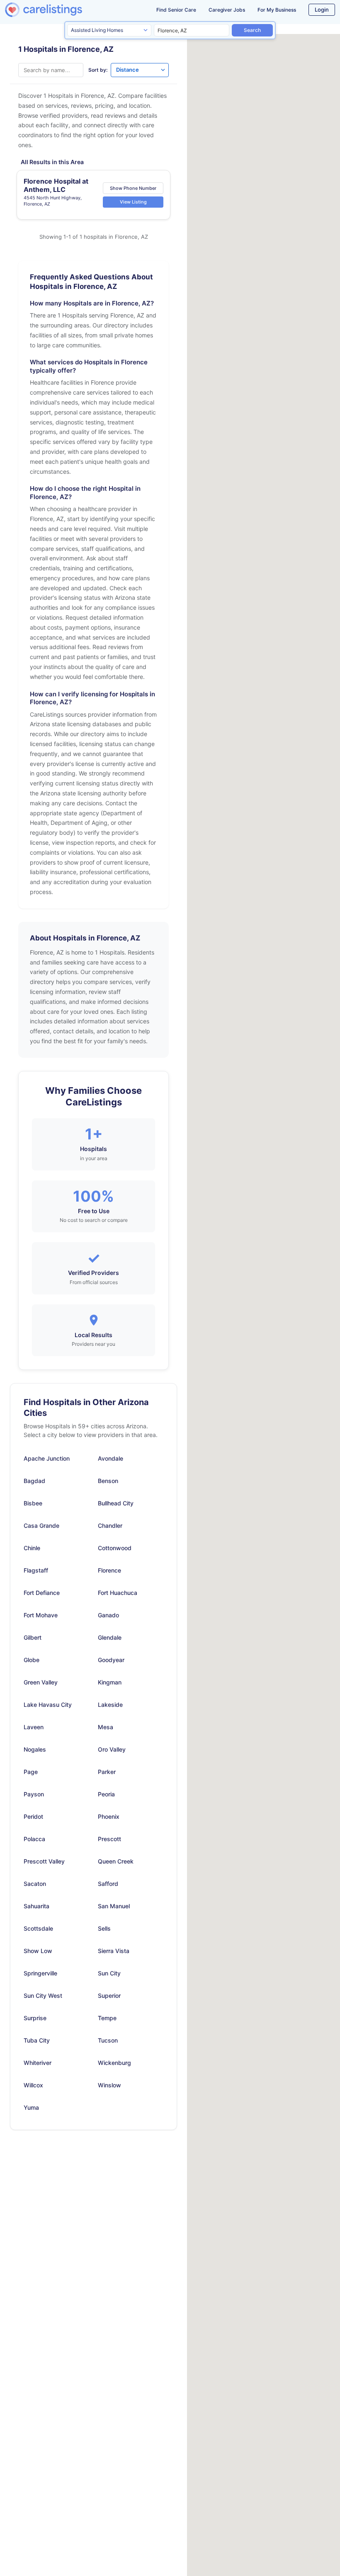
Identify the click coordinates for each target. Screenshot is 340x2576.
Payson (34, 1794)
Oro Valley (112, 1749)
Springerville (40, 1973)
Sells (104, 1928)
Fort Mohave (41, 1615)
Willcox (33, 2085)
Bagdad (34, 1481)
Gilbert (33, 1637)
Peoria (106, 1794)
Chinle (32, 1548)
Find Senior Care (176, 10)
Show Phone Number (133, 188)
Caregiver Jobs (227, 10)
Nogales (35, 1749)
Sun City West (43, 1996)
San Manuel (114, 1906)
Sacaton (35, 1884)
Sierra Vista (114, 1951)
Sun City (109, 1973)
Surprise (35, 2018)
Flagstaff (36, 1570)
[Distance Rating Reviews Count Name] (140, 70)
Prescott (109, 1839)
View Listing (133, 202)
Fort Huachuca (118, 1593)
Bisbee (33, 1503)
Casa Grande (41, 1525)
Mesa (106, 1727)
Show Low (38, 1951)
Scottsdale (38, 1928)
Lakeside (110, 1705)
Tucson (108, 2040)
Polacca (34, 1839)
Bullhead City (116, 1503)
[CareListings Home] (57, 10)
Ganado (108, 1615)
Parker (107, 1772)
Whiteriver (38, 2063)
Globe (32, 1660)
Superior (109, 1996)
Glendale (110, 1637)
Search (252, 30)
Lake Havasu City (48, 1705)
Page (31, 1772)
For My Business (277, 10)
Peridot (33, 1816)
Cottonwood (115, 1548)
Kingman (110, 1682)
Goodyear (111, 1660)
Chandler (110, 1525)
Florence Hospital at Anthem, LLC (56, 185)
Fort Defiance (42, 1593)
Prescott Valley (44, 1861)
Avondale (110, 1458)
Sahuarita (36, 1906)
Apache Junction (47, 1458)
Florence (109, 1570)
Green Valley (41, 1682)
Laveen (34, 1727)
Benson (108, 1481)
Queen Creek (116, 1861)
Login (322, 10)
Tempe (107, 2018)
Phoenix (109, 1816)
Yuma (31, 2107)
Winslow (109, 2085)
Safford (108, 1884)
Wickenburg (114, 2063)
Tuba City (37, 2040)
